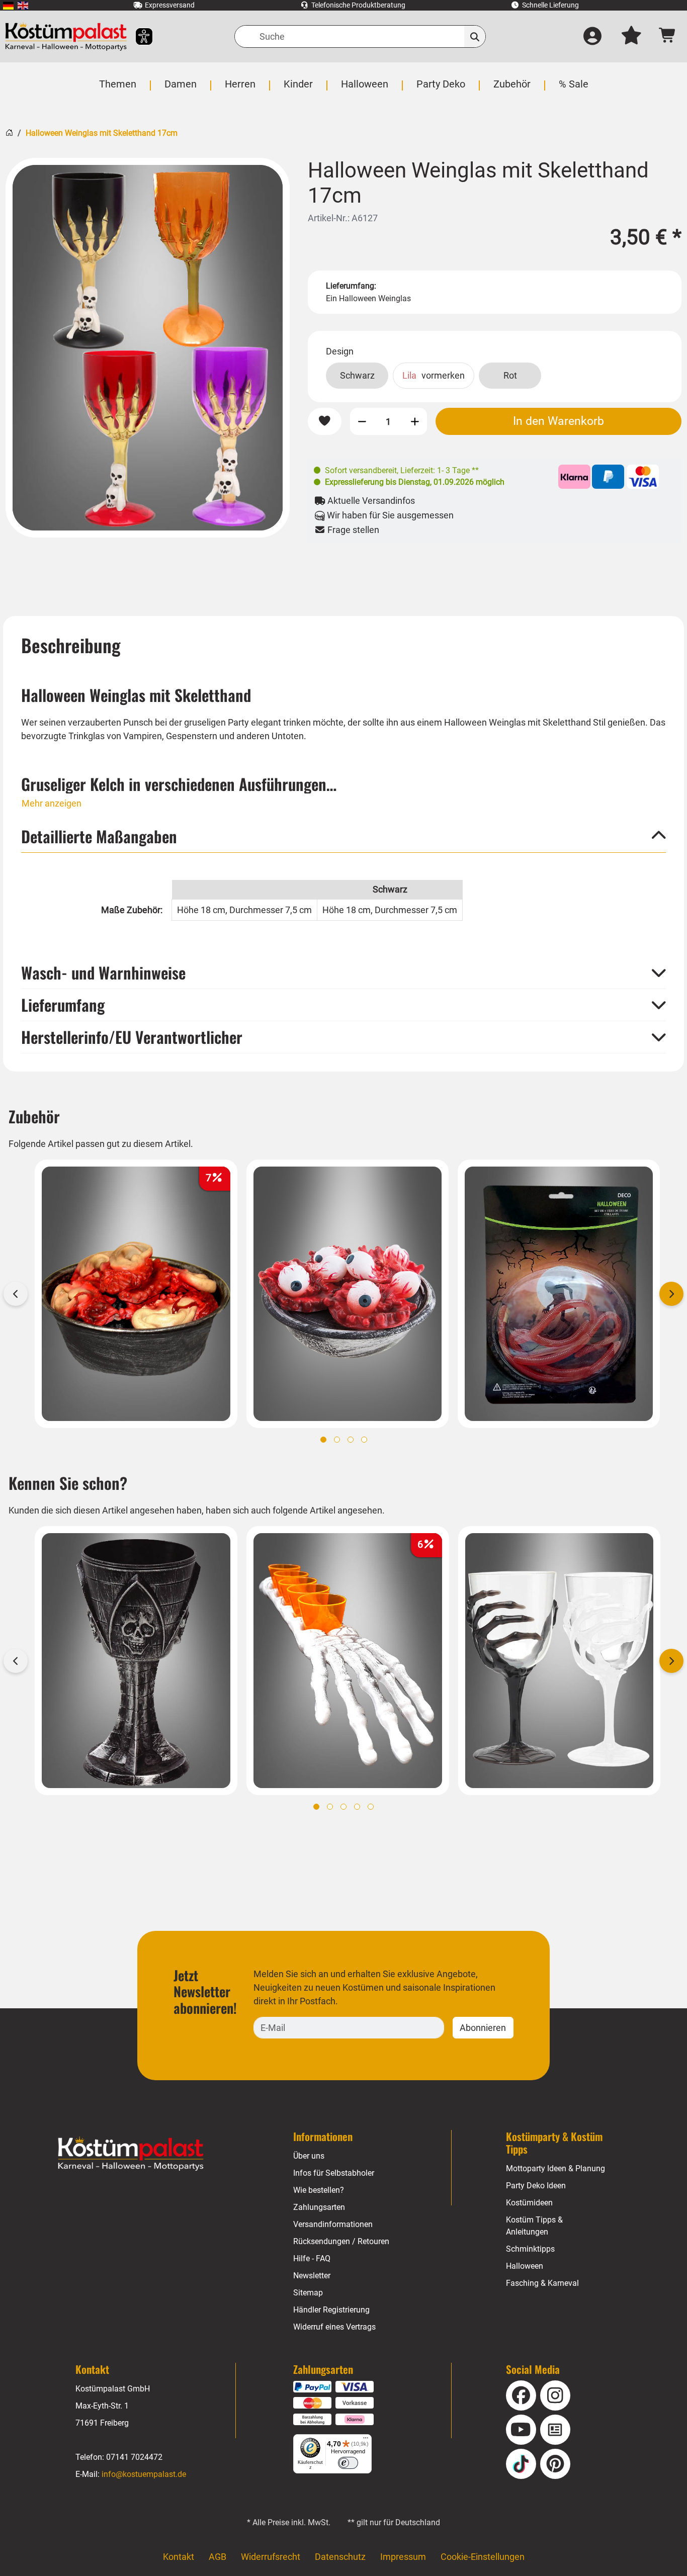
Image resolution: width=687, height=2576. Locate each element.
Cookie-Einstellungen (483, 2557)
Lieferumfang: (351, 286)
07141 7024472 (134, 2457)
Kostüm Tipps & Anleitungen (534, 2226)
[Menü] (366, 2440)
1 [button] (323, 1440)
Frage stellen (352, 530)
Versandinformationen (333, 2224)
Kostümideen (529, 2203)
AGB (218, 2557)
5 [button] (371, 1807)
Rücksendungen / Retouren (341, 2241)
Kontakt (179, 2557)
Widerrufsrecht (271, 2557)
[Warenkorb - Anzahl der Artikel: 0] (668, 36)
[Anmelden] (592, 37)
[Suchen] (475, 36)
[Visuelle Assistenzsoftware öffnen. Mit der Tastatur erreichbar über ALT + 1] (138, 36)
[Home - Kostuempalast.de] (131, 2154)
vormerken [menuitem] (434, 375)
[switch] (348, 2463)
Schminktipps (530, 2249)
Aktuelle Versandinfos (370, 501)
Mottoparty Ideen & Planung (555, 2168)
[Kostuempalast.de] (66, 36)
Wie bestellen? (319, 2190)
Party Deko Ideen (536, 2186)
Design (340, 351)
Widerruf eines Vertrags (334, 2327)
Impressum (403, 2557)
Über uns (309, 2156)
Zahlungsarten (319, 2207)
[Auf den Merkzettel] (324, 421)
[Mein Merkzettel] (631, 37)
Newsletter (312, 2276)
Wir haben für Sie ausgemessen (389, 515)
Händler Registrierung (331, 2310)
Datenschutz (340, 2557)
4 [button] (364, 1440)
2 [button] (337, 1440)
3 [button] (351, 1440)
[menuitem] (8, 5)
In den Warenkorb (559, 421)
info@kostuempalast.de (144, 2474)
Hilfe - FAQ (312, 2258)
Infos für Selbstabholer (334, 2173)
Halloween (525, 2266)
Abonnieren (483, 2028)
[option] (148, 348)
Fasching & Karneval (542, 2283)
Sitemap (308, 2293)
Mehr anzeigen (52, 803)
